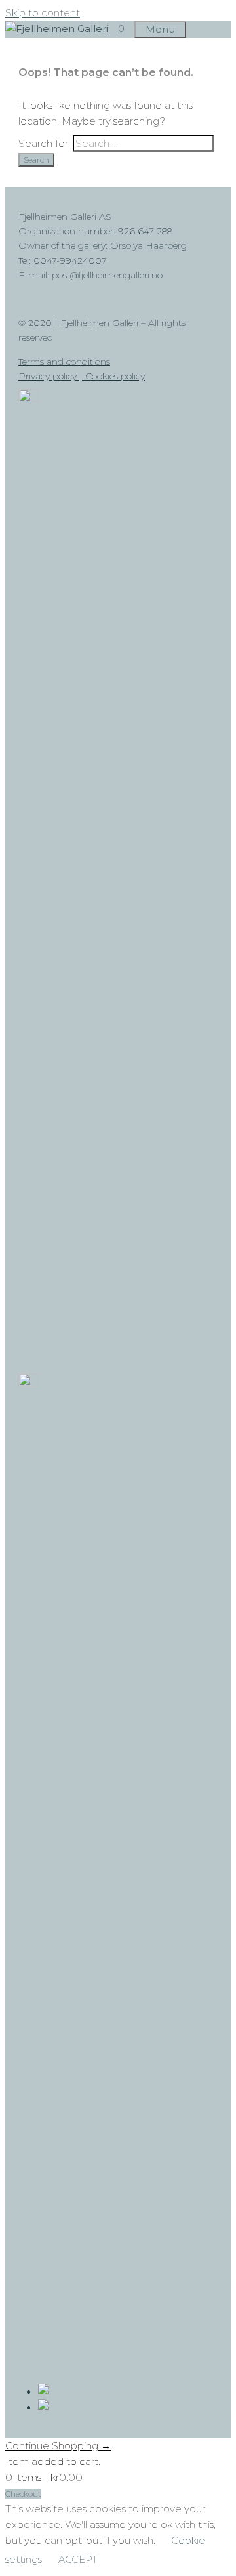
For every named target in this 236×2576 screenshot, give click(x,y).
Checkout (23, 2494)
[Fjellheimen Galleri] (57, 29)
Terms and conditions (64, 362)
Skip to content (43, 13)
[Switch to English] (58, 2392)
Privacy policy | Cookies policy (82, 376)
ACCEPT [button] (78, 2559)
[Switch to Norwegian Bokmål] (81, 2407)
